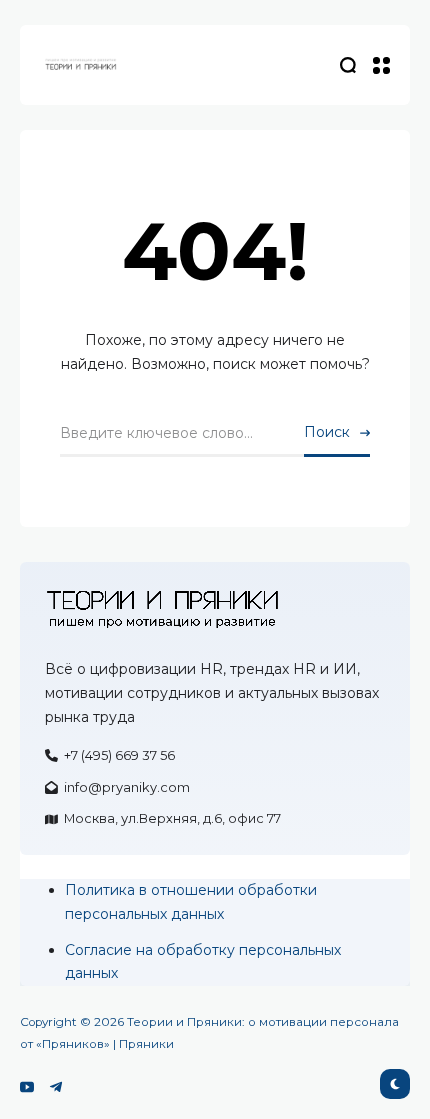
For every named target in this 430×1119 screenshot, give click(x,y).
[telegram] (56, 1087)
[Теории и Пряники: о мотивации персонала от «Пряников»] (80, 65)
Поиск (327, 432)
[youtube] (27, 1087)
